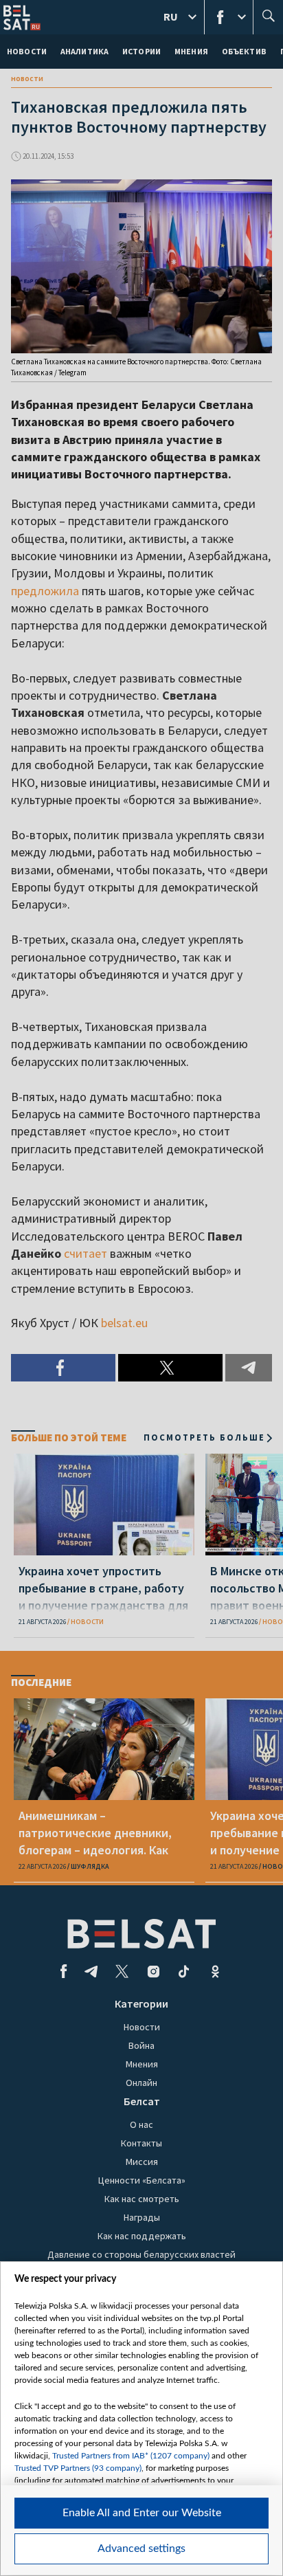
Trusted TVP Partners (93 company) (78, 2468)
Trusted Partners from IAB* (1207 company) (131, 2456)
